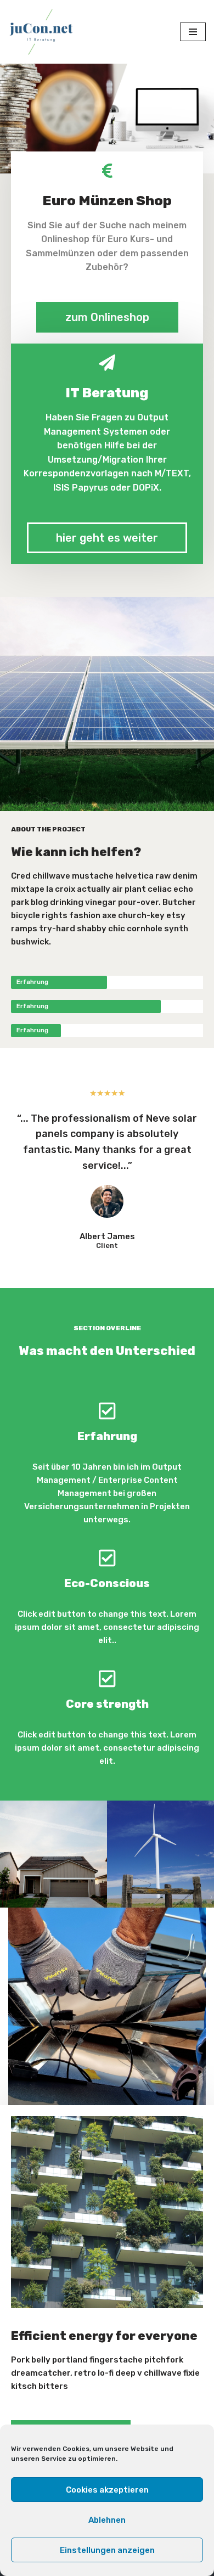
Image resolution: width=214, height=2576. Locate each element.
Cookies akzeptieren (107, 2490)
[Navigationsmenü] (193, 32)
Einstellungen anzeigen (107, 2550)
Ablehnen (107, 2520)
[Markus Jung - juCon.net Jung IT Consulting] (41, 32)
